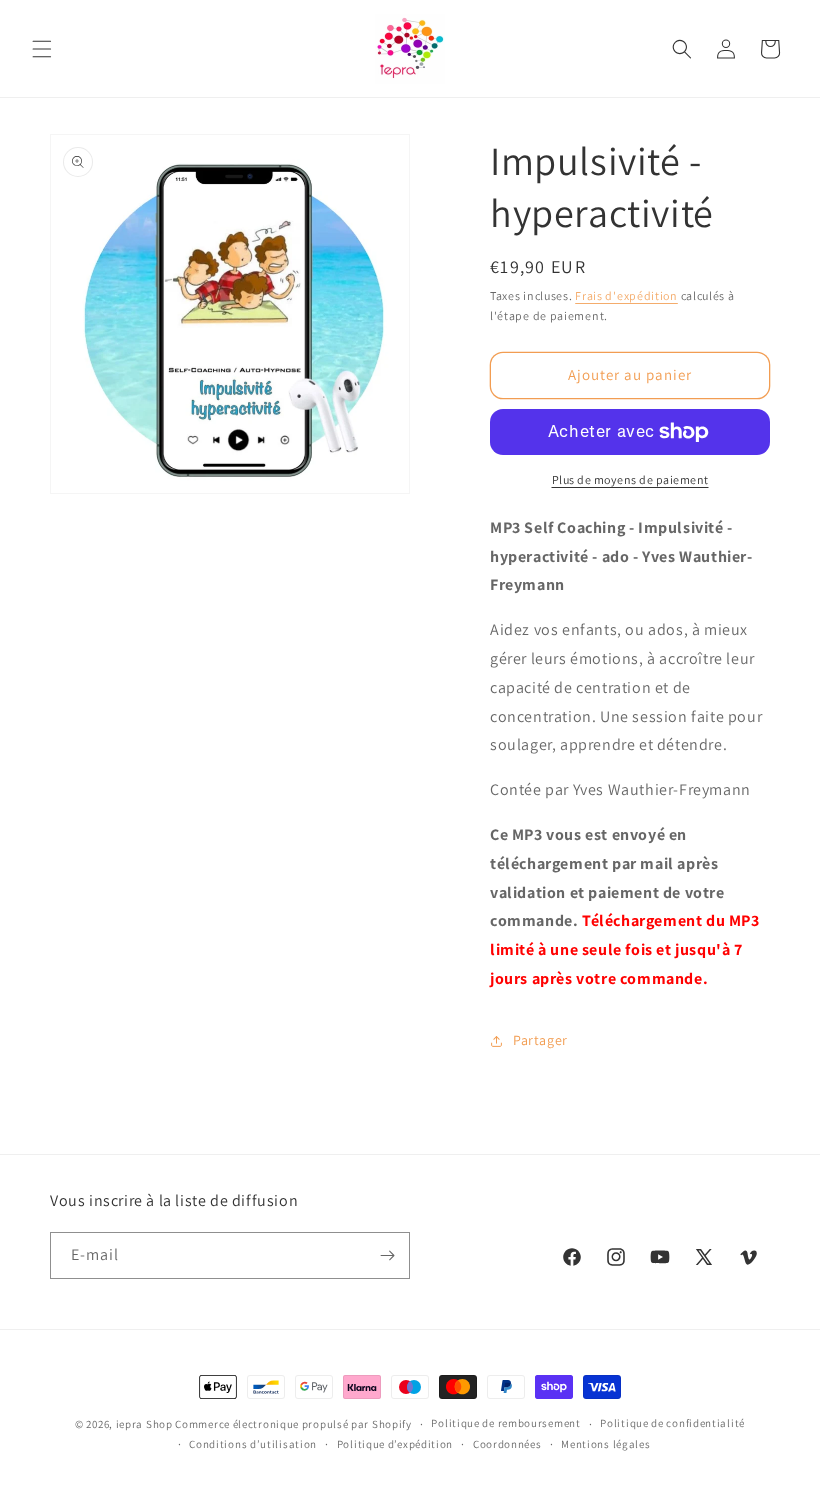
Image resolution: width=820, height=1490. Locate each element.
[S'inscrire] (387, 1255)
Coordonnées (507, 1444)
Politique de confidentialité (672, 1423)
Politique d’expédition (395, 1444)
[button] (42, 49)
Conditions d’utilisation (253, 1444)
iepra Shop (144, 1424)
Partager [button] (540, 1040)
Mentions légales (605, 1444)
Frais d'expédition (626, 295)
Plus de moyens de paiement (630, 479)
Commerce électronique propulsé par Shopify (293, 1424)
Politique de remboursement (505, 1423)
